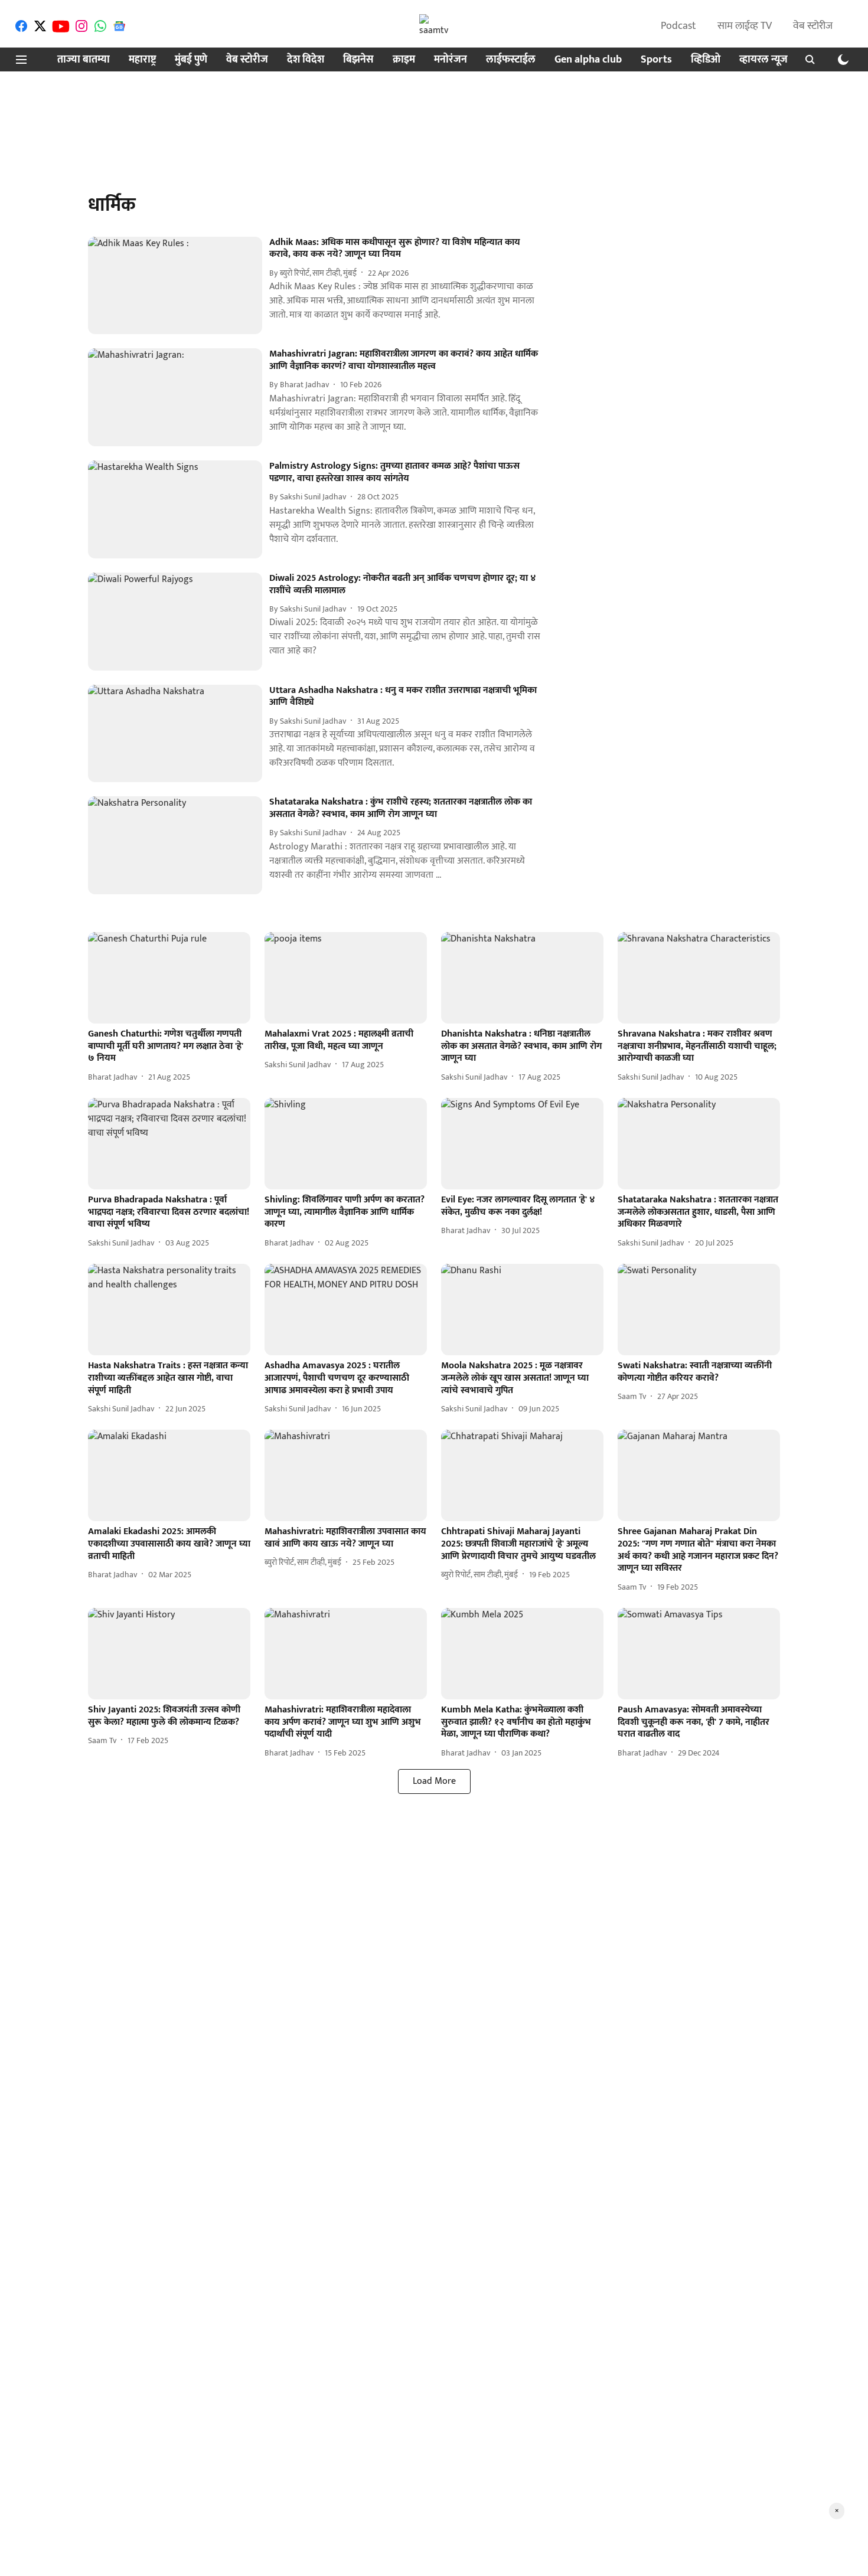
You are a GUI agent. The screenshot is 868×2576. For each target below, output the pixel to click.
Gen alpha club (588, 60)
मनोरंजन (451, 60)
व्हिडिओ (706, 60)
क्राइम (404, 60)
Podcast (678, 26)
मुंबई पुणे (191, 60)
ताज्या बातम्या (84, 60)
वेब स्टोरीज (813, 26)
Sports (656, 60)
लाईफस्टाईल (511, 60)
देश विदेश (306, 60)
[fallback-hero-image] (179, 286)
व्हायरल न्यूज (763, 60)
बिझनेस (358, 60)
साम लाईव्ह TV (745, 26)
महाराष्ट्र (142, 60)
